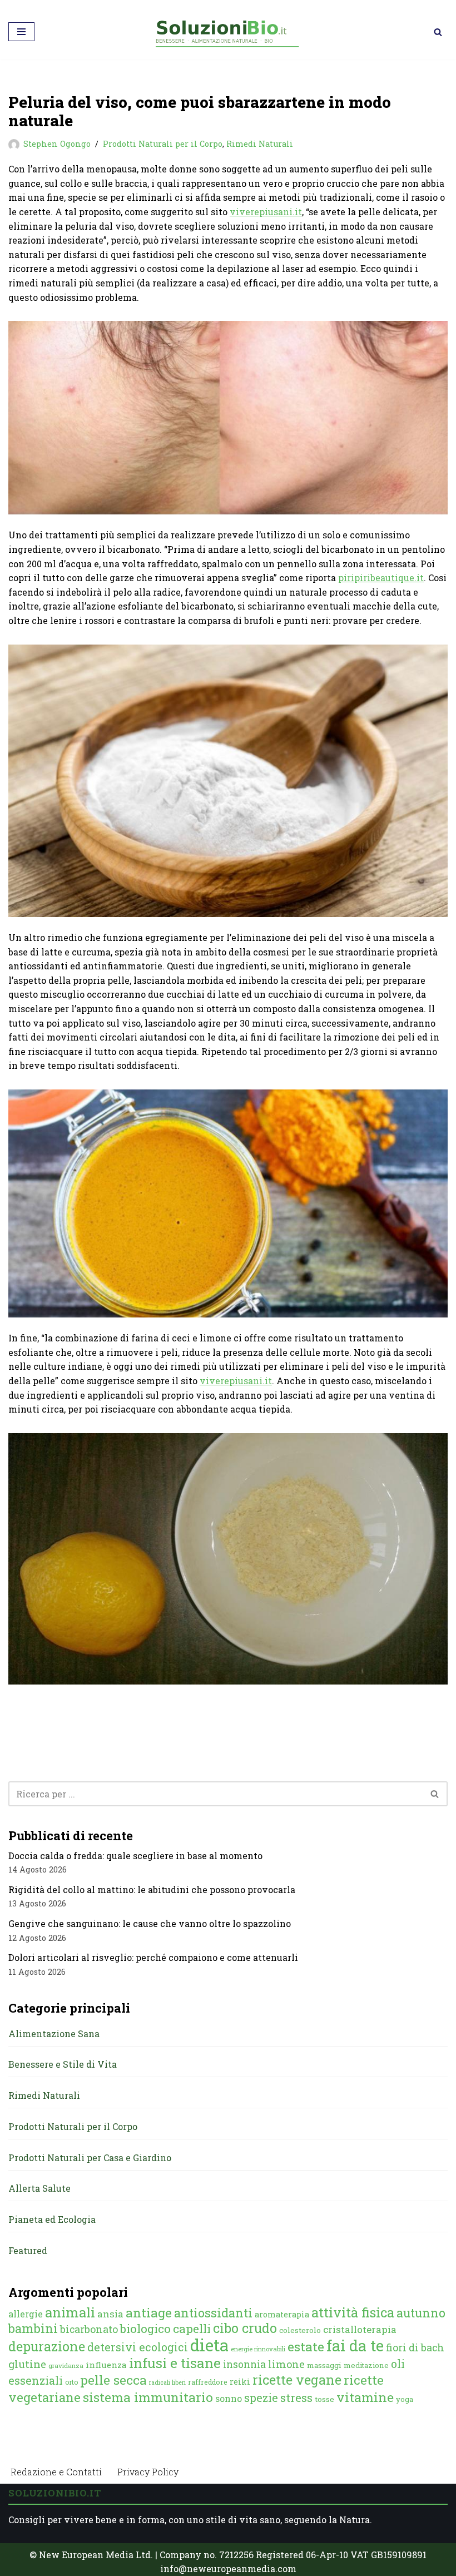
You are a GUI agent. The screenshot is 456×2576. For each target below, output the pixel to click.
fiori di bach (415, 2347)
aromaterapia (282, 2314)
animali (70, 2312)
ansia (110, 2314)
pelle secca (113, 2380)
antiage (149, 2312)
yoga (405, 2399)
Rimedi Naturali (260, 144)
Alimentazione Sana (54, 2033)
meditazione (366, 2365)
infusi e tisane (175, 2363)
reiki (240, 2382)
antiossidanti (213, 2313)
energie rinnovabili (258, 2349)
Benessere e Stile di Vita (63, 2064)
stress (296, 2398)
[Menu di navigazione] (21, 32)
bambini (33, 2328)
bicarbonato (89, 2329)
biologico (145, 2329)
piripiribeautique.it (381, 578)
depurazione (47, 2346)
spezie (261, 2397)
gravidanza (66, 2366)
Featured (28, 2250)
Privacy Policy (148, 2472)
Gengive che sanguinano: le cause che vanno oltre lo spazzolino (150, 1923)
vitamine (365, 2397)
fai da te (355, 2345)
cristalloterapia (360, 2329)
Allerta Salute (39, 2188)
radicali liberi (167, 2382)
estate (306, 2346)
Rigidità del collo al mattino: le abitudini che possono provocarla (152, 1889)
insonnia (244, 2364)
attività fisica (353, 2312)
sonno (229, 2398)
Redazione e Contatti (56, 2472)
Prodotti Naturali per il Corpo (163, 144)
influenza (106, 2365)
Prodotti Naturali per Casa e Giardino (90, 2158)
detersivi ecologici (138, 2347)
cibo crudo (245, 2328)
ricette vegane (297, 2380)
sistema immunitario (148, 2397)
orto (71, 2382)
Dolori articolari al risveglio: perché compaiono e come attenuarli (153, 1957)
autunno (421, 2313)
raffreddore (208, 2382)
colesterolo (300, 2330)
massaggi (324, 2365)
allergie (26, 2314)
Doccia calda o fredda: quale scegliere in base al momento (135, 1856)
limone (286, 2364)
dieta (209, 2345)
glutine (27, 2364)
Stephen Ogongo (57, 144)
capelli (192, 2329)
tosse (324, 2399)
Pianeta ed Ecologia (52, 2219)
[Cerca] (438, 32)
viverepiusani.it (266, 212)
